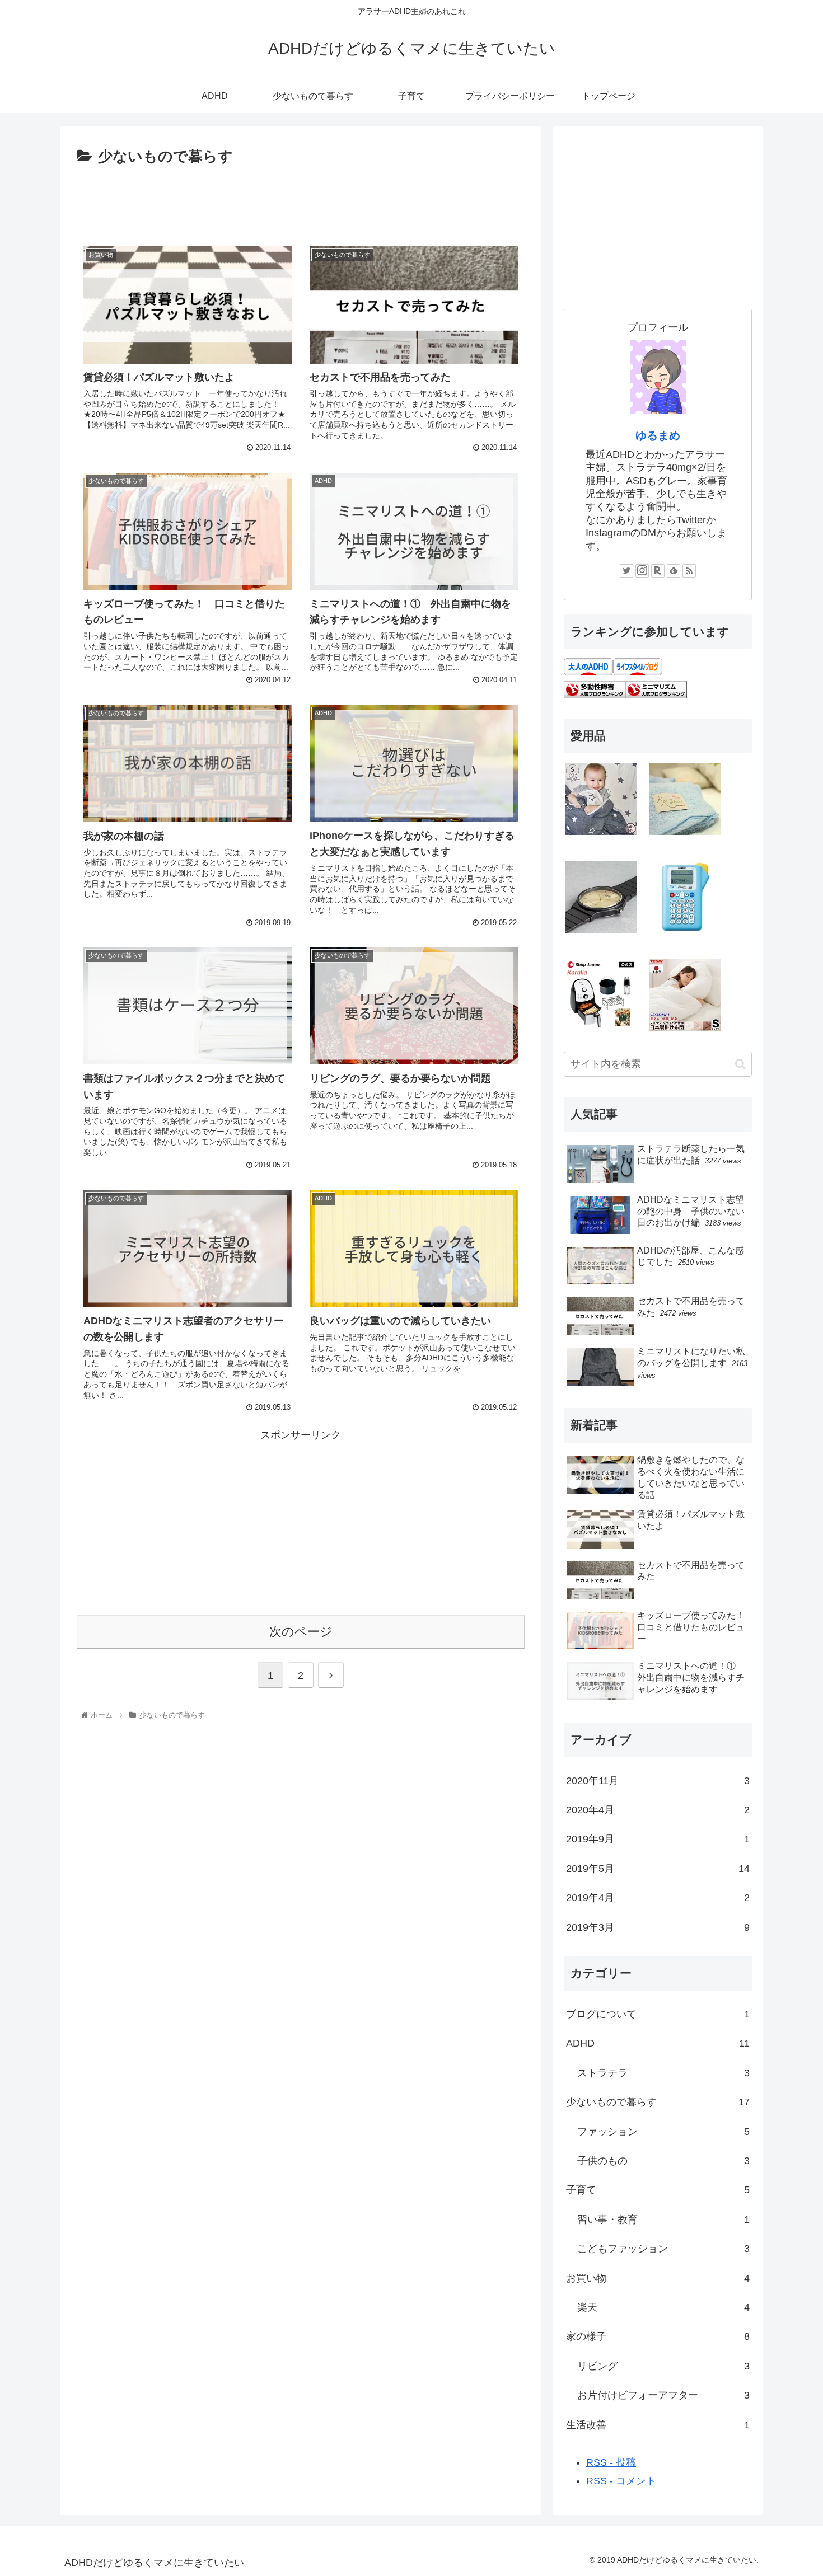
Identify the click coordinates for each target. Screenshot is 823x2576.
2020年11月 (658, 1781)
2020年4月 (658, 1810)
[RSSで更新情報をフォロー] (689, 571)
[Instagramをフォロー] (642, 571)
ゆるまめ (658, 435)
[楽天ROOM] (658, 571)
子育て (658, 2190)
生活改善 (658, 2425)
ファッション (663, 2132)
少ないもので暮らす (658, 2102)
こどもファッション (663, 2249)
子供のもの (663, 2161)
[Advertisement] (301, 200)
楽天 (663, 2307)
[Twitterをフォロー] (626, 571)
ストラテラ (663, 2073)
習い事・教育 (663, 2220)
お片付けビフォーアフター (663, 2395)
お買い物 (658, 2278)
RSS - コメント (621, 2481)
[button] (740, 1064)
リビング (663, 2366)
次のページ (301, 1632)
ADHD (658, 2043)
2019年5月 (658, 1869)
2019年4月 (658, 1898)
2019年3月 (658, 1927)
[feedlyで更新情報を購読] (674, 571)
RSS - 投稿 (611, 2462)
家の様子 (658, 2336)
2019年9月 (658, 1839)
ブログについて (658, 2014)
